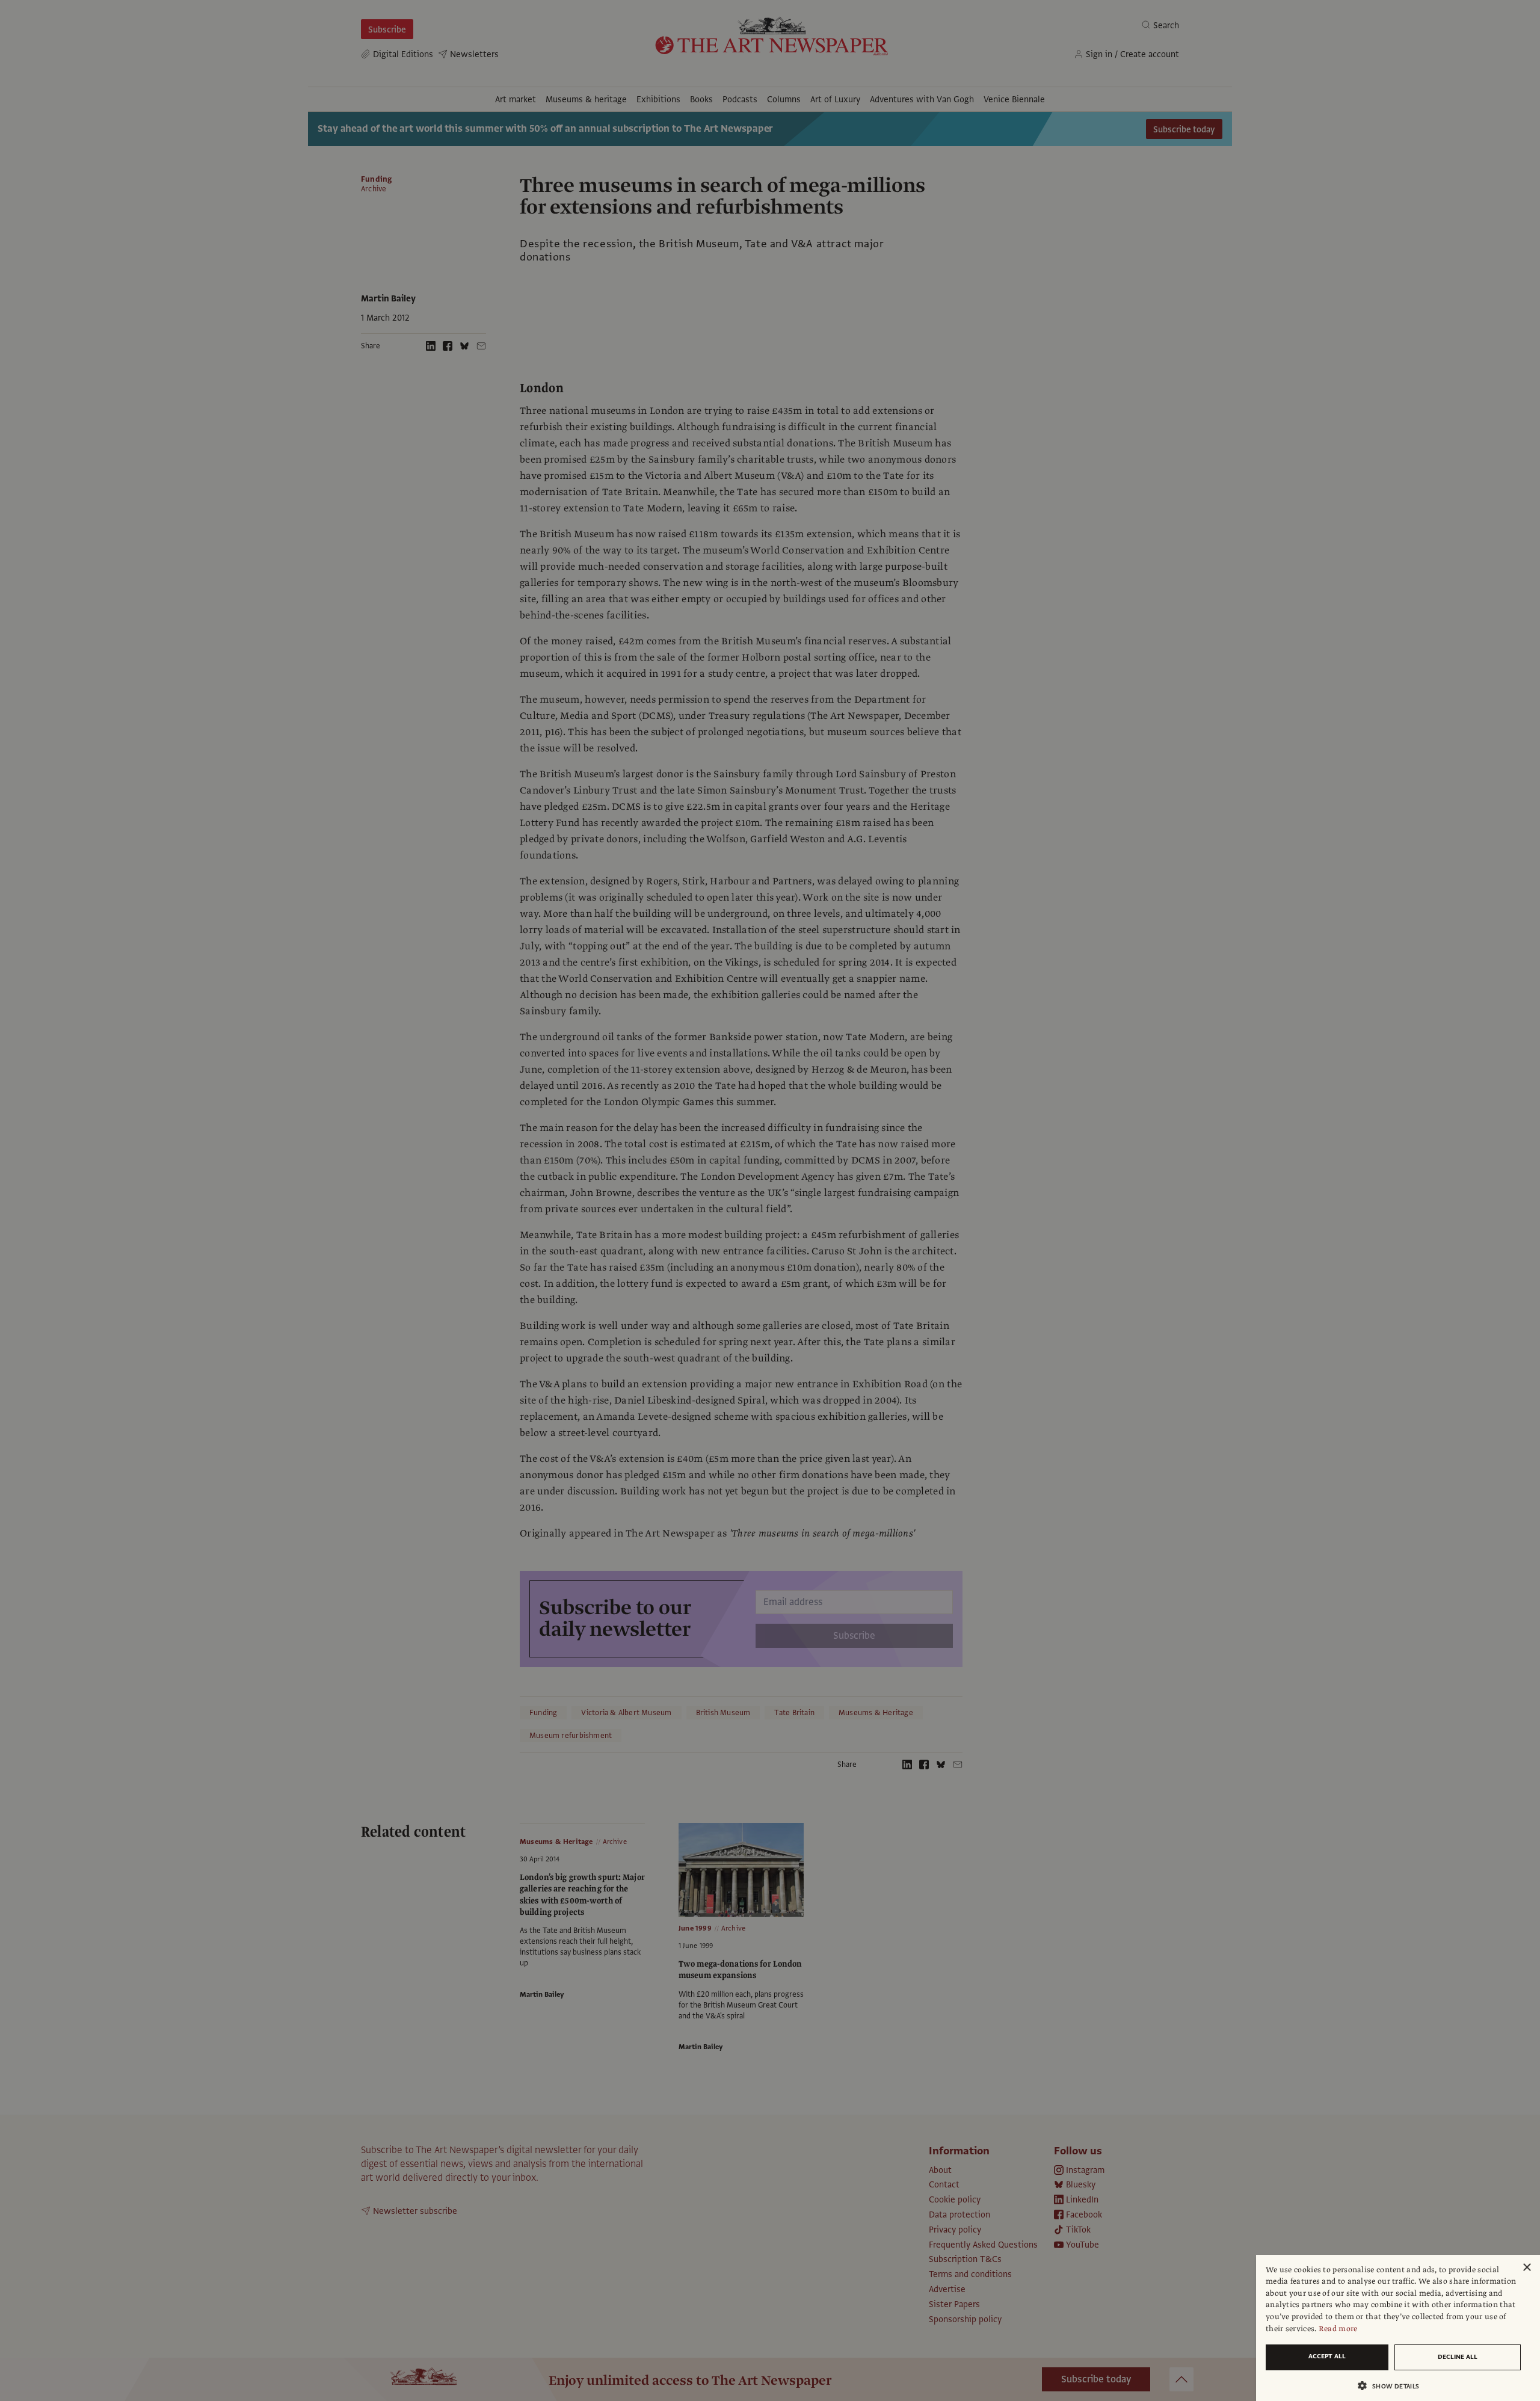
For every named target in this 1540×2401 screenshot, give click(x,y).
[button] (1393, 2386)
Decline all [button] (1458, 2357)
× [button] (1526, 2268)
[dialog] (1398, 2328)
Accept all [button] (1327, 2356)
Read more (1338, 2329)
